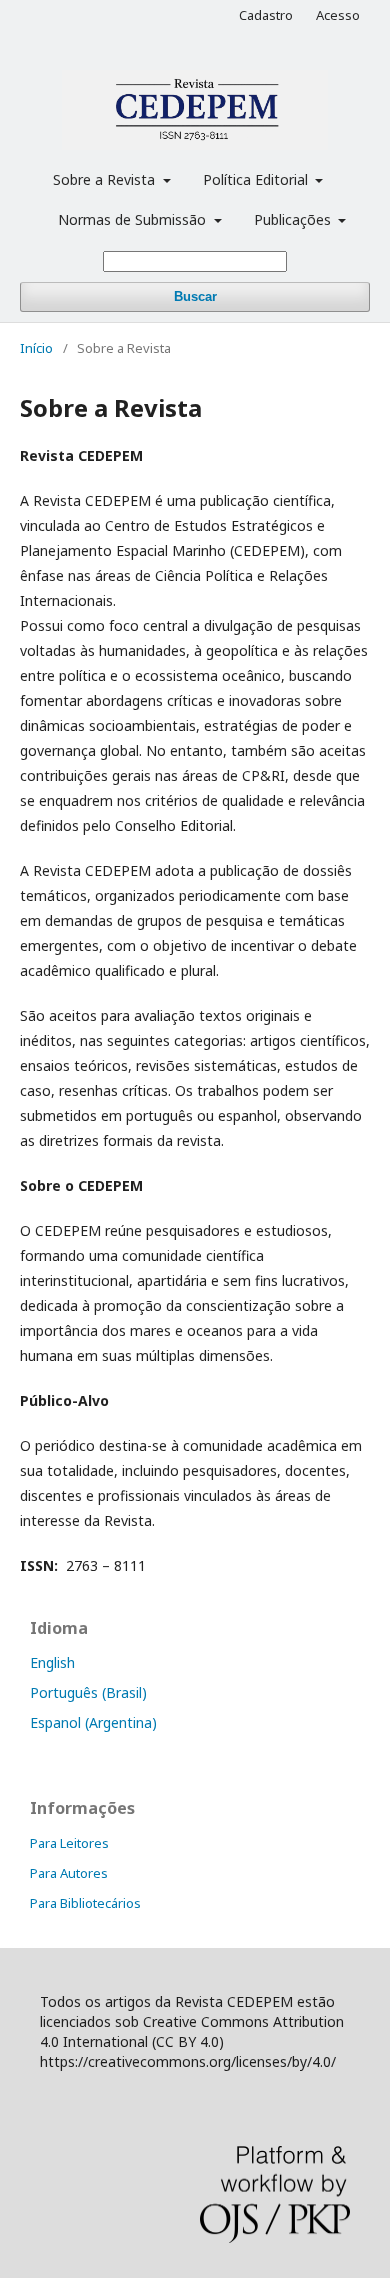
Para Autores (69, 1873)
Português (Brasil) (88, 1692)
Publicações (294, 219)
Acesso (338, 15)
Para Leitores (69, 1843)
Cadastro (266, 15)
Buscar (195, 296)
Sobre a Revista (106, 179)
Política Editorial (257, 179)
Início (36, 348)
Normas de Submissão (134, 219)
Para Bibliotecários (85, 1903)
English (52, 1662)
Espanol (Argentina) (93, 1722)
